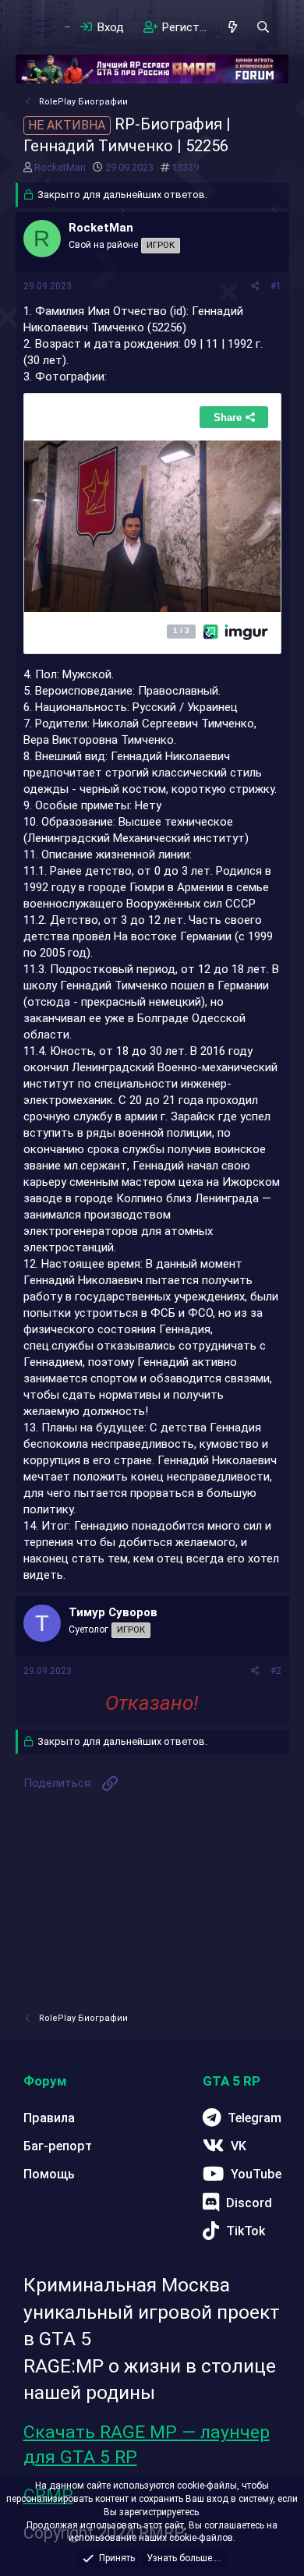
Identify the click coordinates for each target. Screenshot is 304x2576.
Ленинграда (227, 1198)
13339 (185, 167)
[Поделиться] (255, 287)
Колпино (140, 1198)
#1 (276, 286)
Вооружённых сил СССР (191, 904)
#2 (276, 1671)
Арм (188, 887)
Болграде (163, 1018)
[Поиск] (263, 27)
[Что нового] (233, 27)
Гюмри (147, 887)
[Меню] (44, 27)
